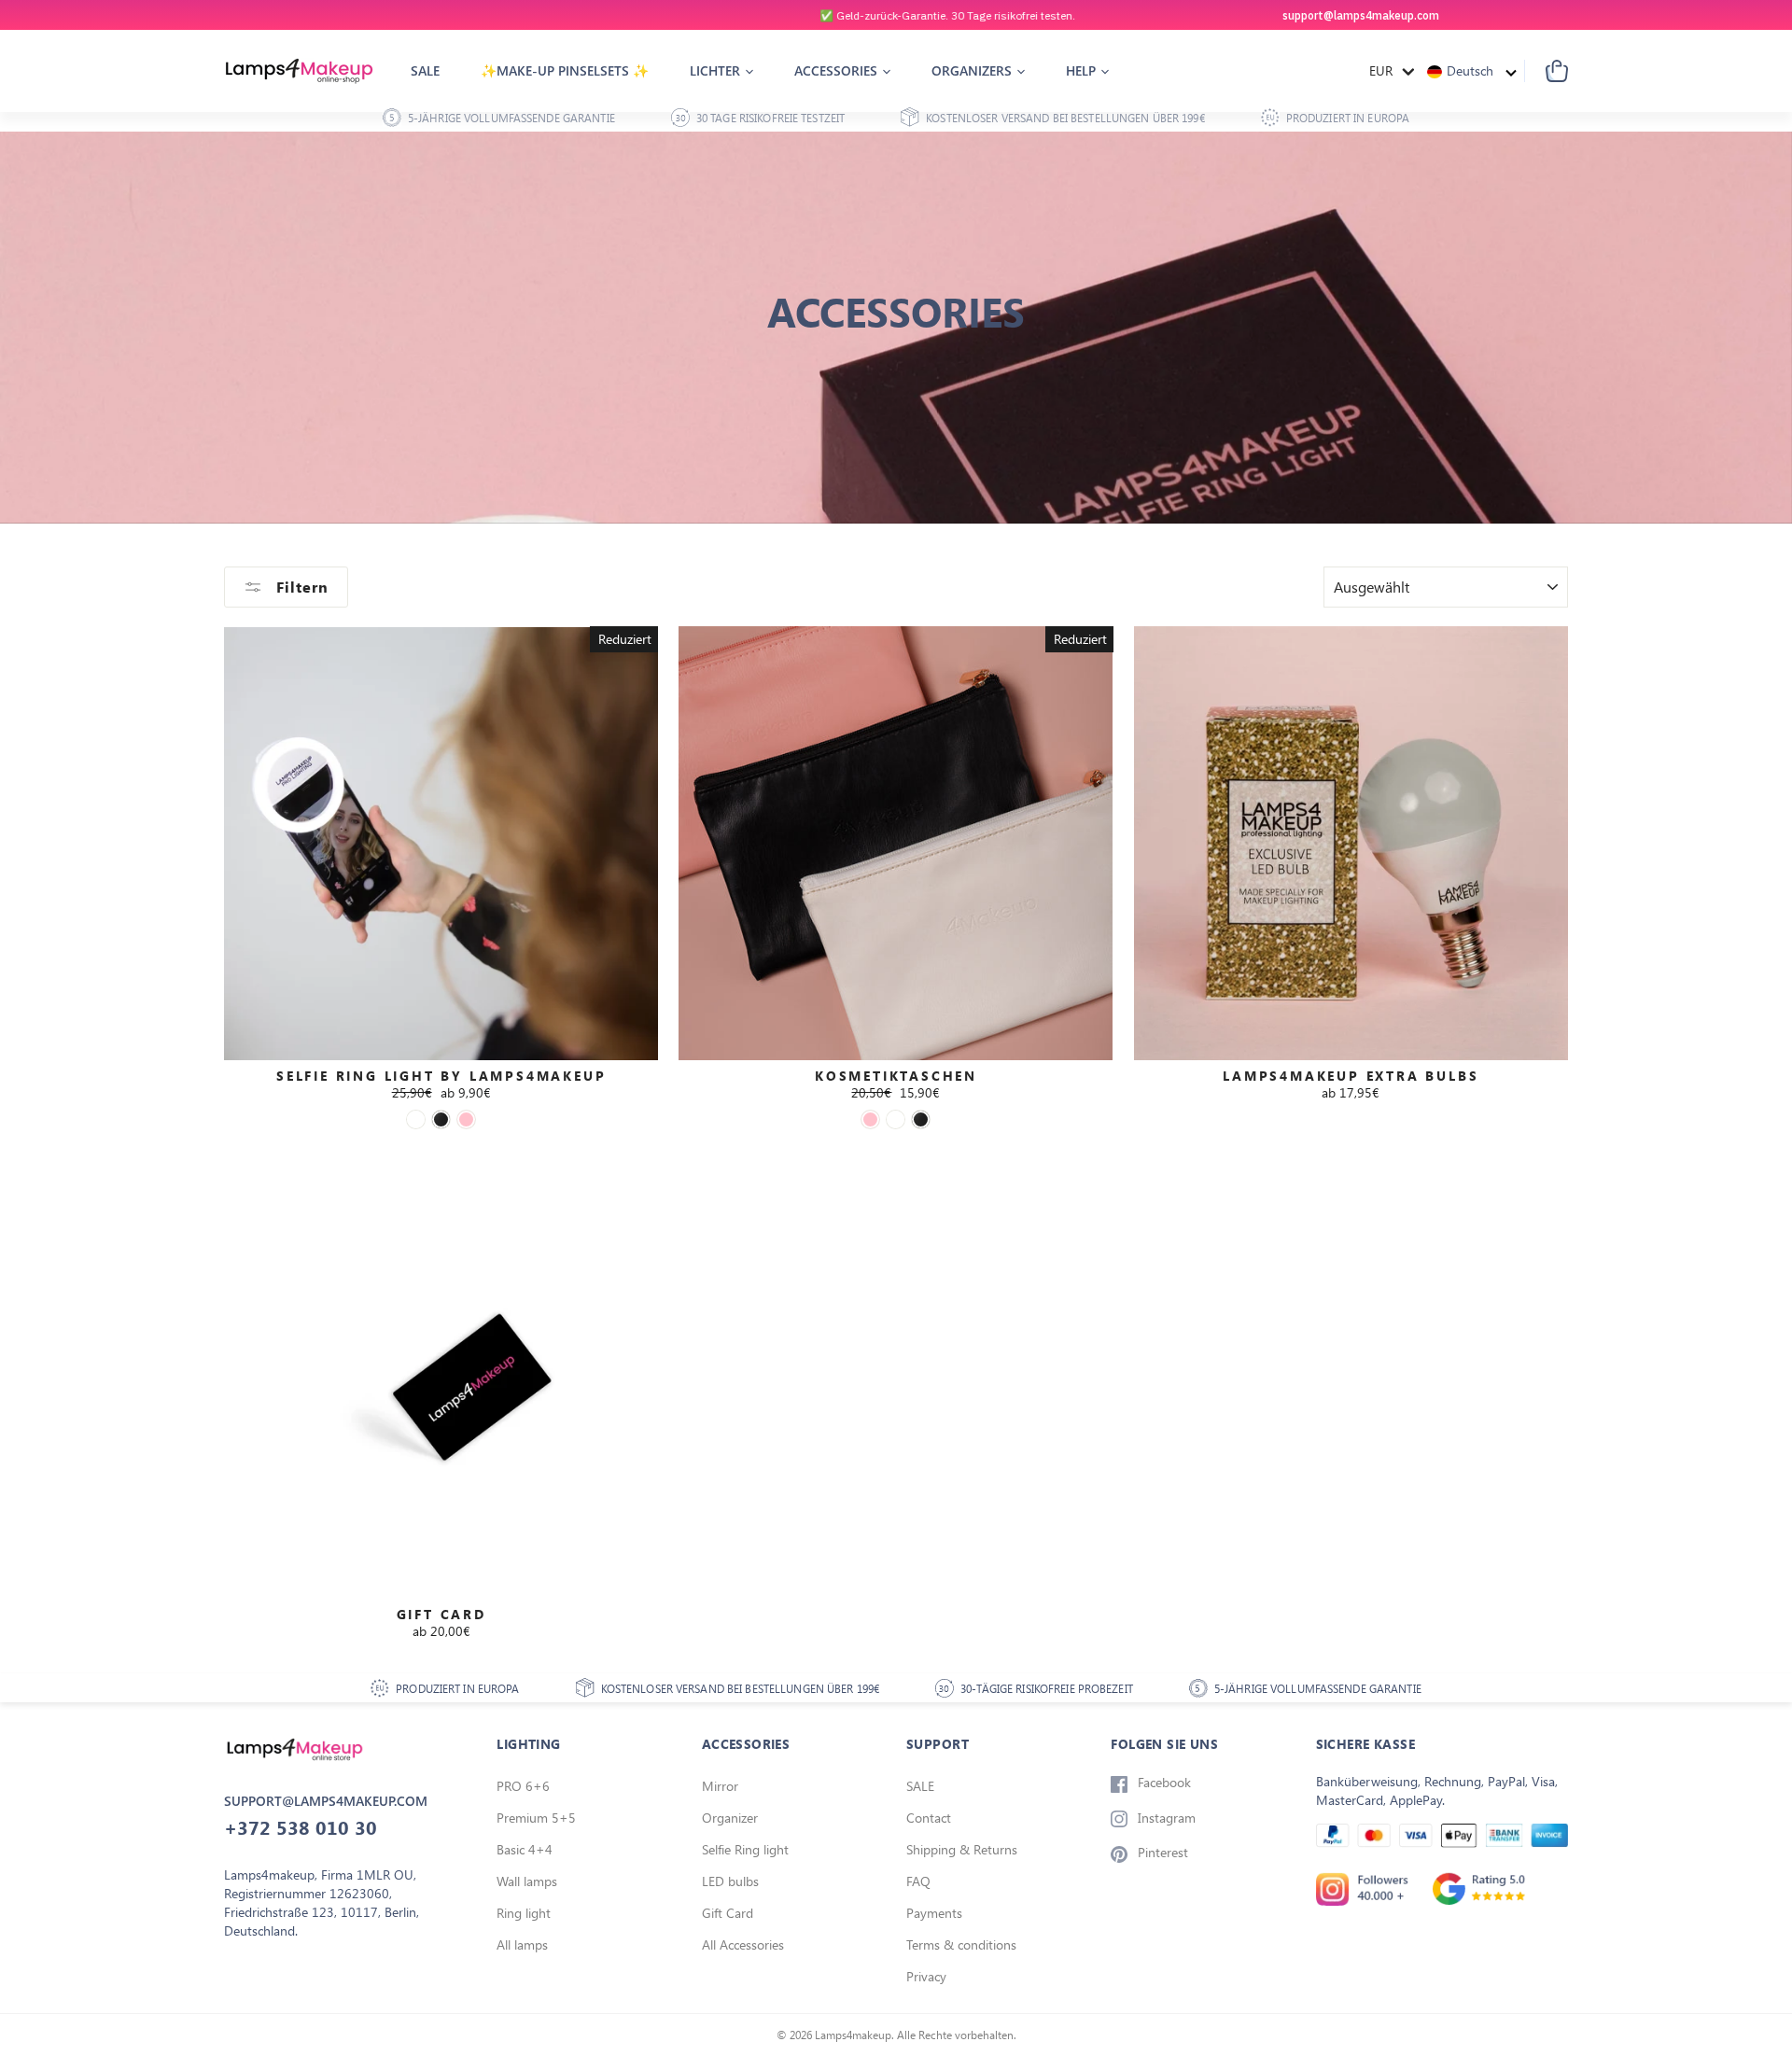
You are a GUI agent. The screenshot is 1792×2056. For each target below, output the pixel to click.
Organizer (730, 1818)
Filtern (300, 587)
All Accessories (743, 1944)
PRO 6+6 (523, 1786)
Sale (425, 70)
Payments (934, 1913)
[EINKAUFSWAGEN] (1546, 71)
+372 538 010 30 (301, 1827)
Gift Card (728, 1913)
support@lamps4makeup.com (1361, 15)
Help (1083, 70)
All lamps (522, 1944)
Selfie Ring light (745, 1849)
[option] (896, 15)
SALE (920, 1786)
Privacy (926, 1976)
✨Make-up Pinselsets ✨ (565, 70)
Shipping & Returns (962, 1849)
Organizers (973, 70)
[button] (1472, 71)
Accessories (838, 70)
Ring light (524, 1913)
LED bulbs (730, 1881)
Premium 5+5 (536, 1818)
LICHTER (717, 70)
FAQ (918, 1881)
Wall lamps (527, 1881)
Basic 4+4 (525, 1849)
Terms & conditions (961, 1944)
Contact (929, 1818)
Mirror (720, 1786)
